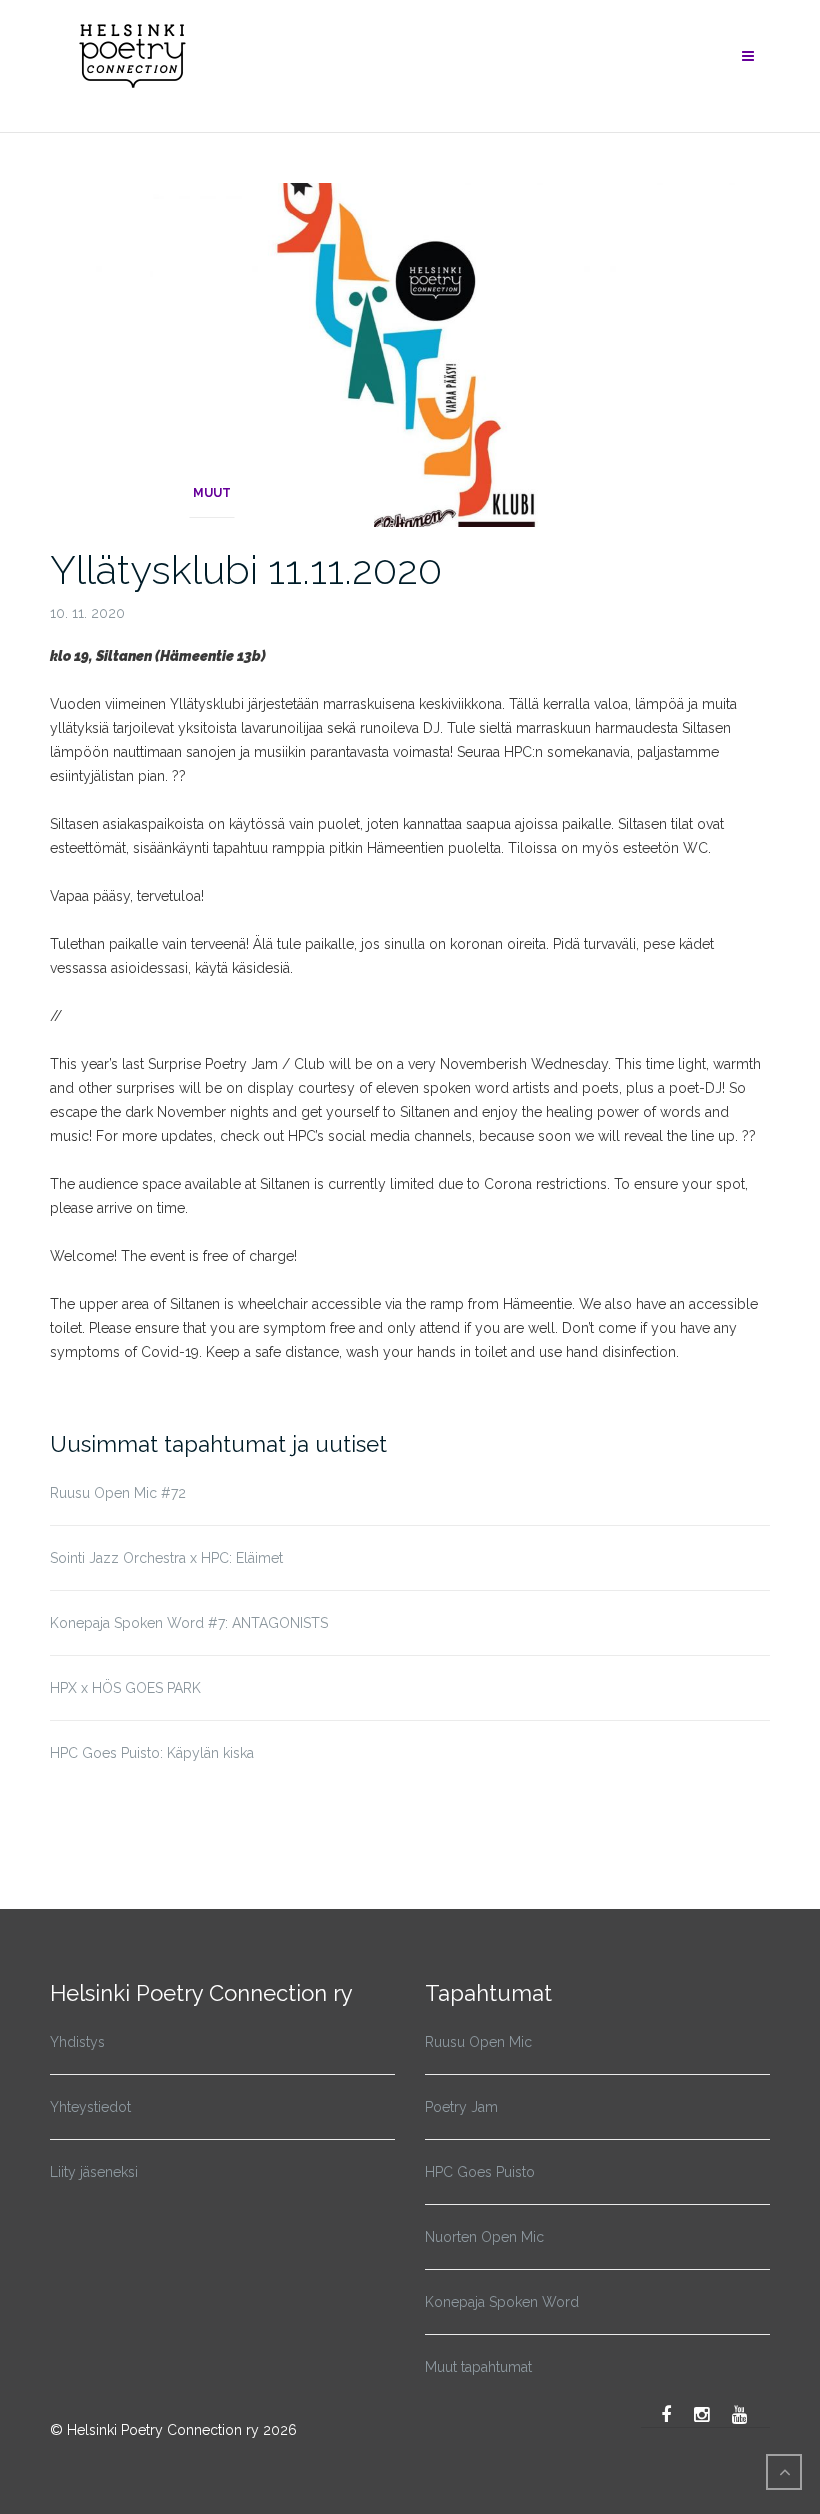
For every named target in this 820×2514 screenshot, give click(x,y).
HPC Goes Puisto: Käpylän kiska (152, 1753)
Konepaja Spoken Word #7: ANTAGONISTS (189, 1623)
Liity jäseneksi (94, 2172)
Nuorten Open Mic (484, 2237)
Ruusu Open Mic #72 (118, 1493)
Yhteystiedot (90, 2107)
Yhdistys (77, 2042)
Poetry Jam (461, 2107)
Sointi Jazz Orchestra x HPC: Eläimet (166, 1558)
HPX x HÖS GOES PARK (125, 1688)
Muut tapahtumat (478, 2367)
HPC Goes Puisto (480, 2172)
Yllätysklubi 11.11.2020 (246, 569)
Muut (212, 493)
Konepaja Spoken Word (502, 2302)
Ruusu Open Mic (478, 2042)
